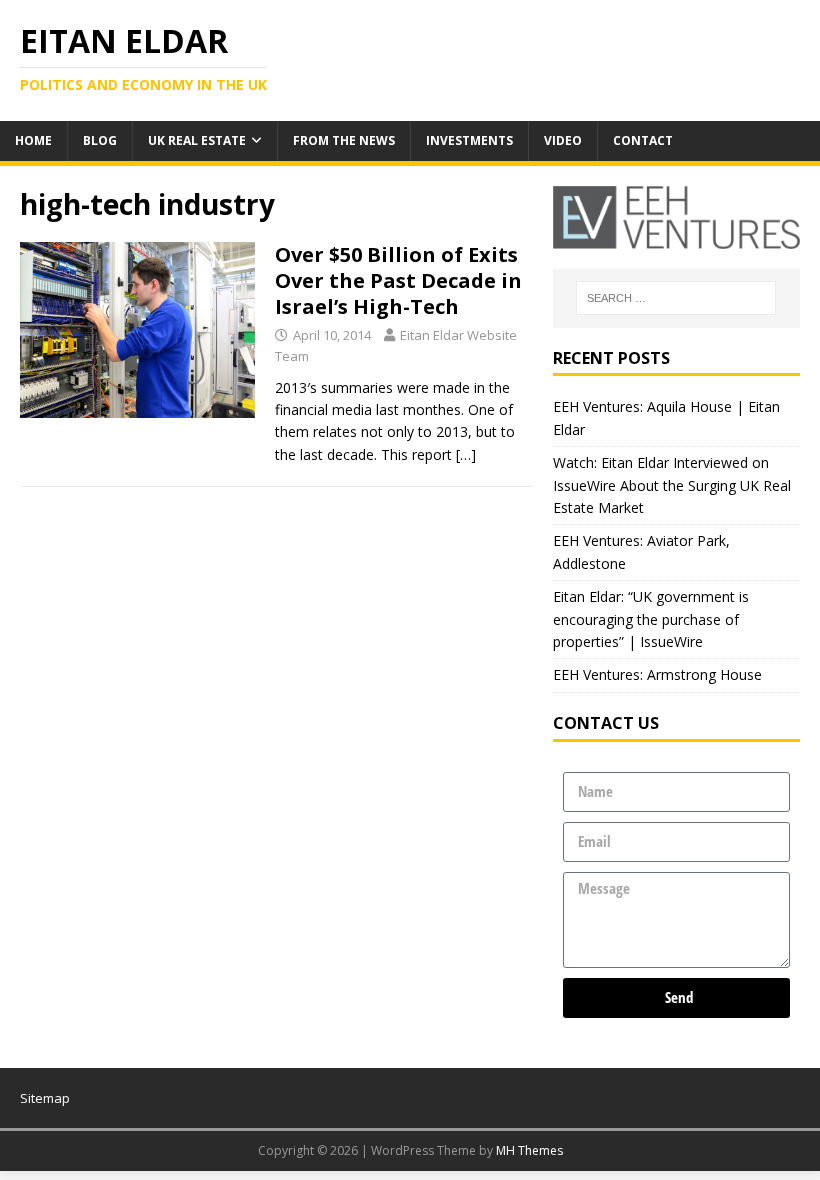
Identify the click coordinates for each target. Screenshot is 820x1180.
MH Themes (529, 1150)
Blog (100, 140)
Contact (643, 140)
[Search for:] (676, 298)
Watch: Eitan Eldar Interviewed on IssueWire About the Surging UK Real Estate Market (672, 485)
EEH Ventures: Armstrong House (657, 674)
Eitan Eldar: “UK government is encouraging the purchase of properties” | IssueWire (651, 619)
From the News (344, 140)
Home (33, 140)
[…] (466, 454)
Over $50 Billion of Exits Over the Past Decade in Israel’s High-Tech (398, 280)
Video (563, 140)
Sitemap (45, 1098)
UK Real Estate (197, 140)
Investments (469, 140)
